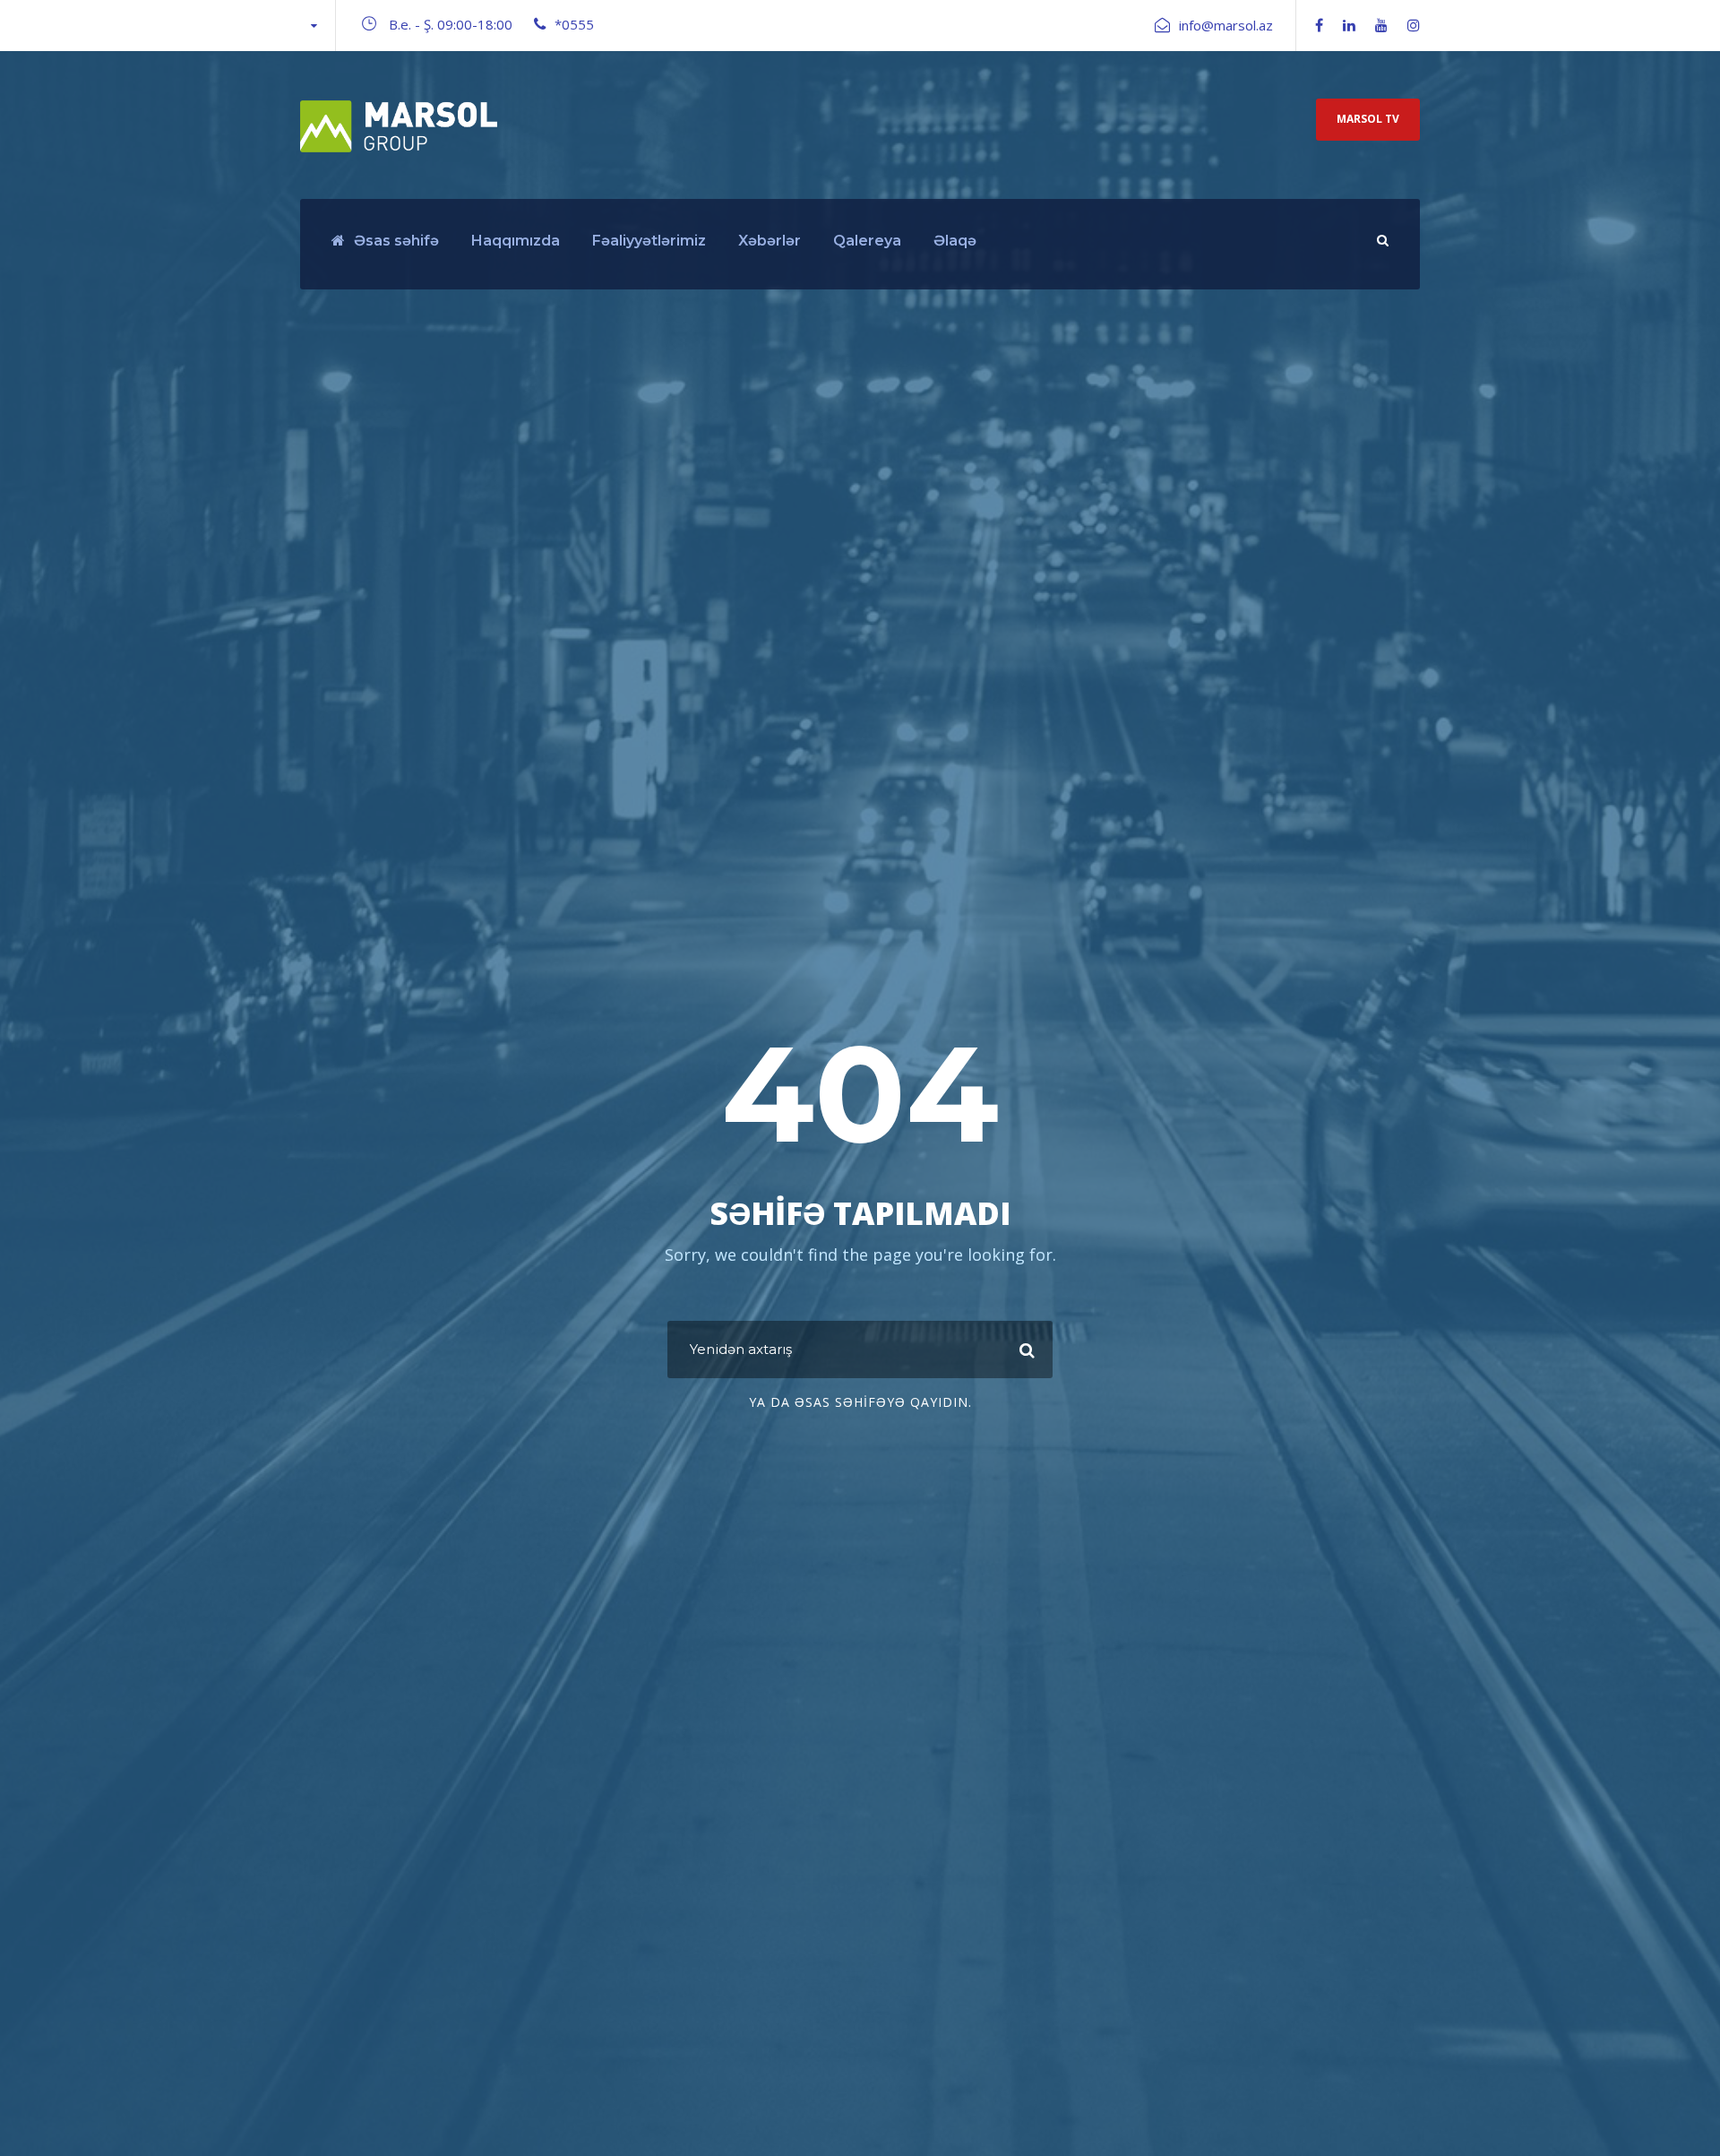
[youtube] (1381, 25)
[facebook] (1319, 25)
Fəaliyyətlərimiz (649, 241)
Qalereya (867, 241)
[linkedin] (1349, 25)
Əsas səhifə (396, 241)
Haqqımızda (516, 241)
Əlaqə (955, 241)
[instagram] (1414, 25)
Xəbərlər (770, 241)
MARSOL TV (1368, 119)
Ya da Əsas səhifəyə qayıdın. (860, 1402)
